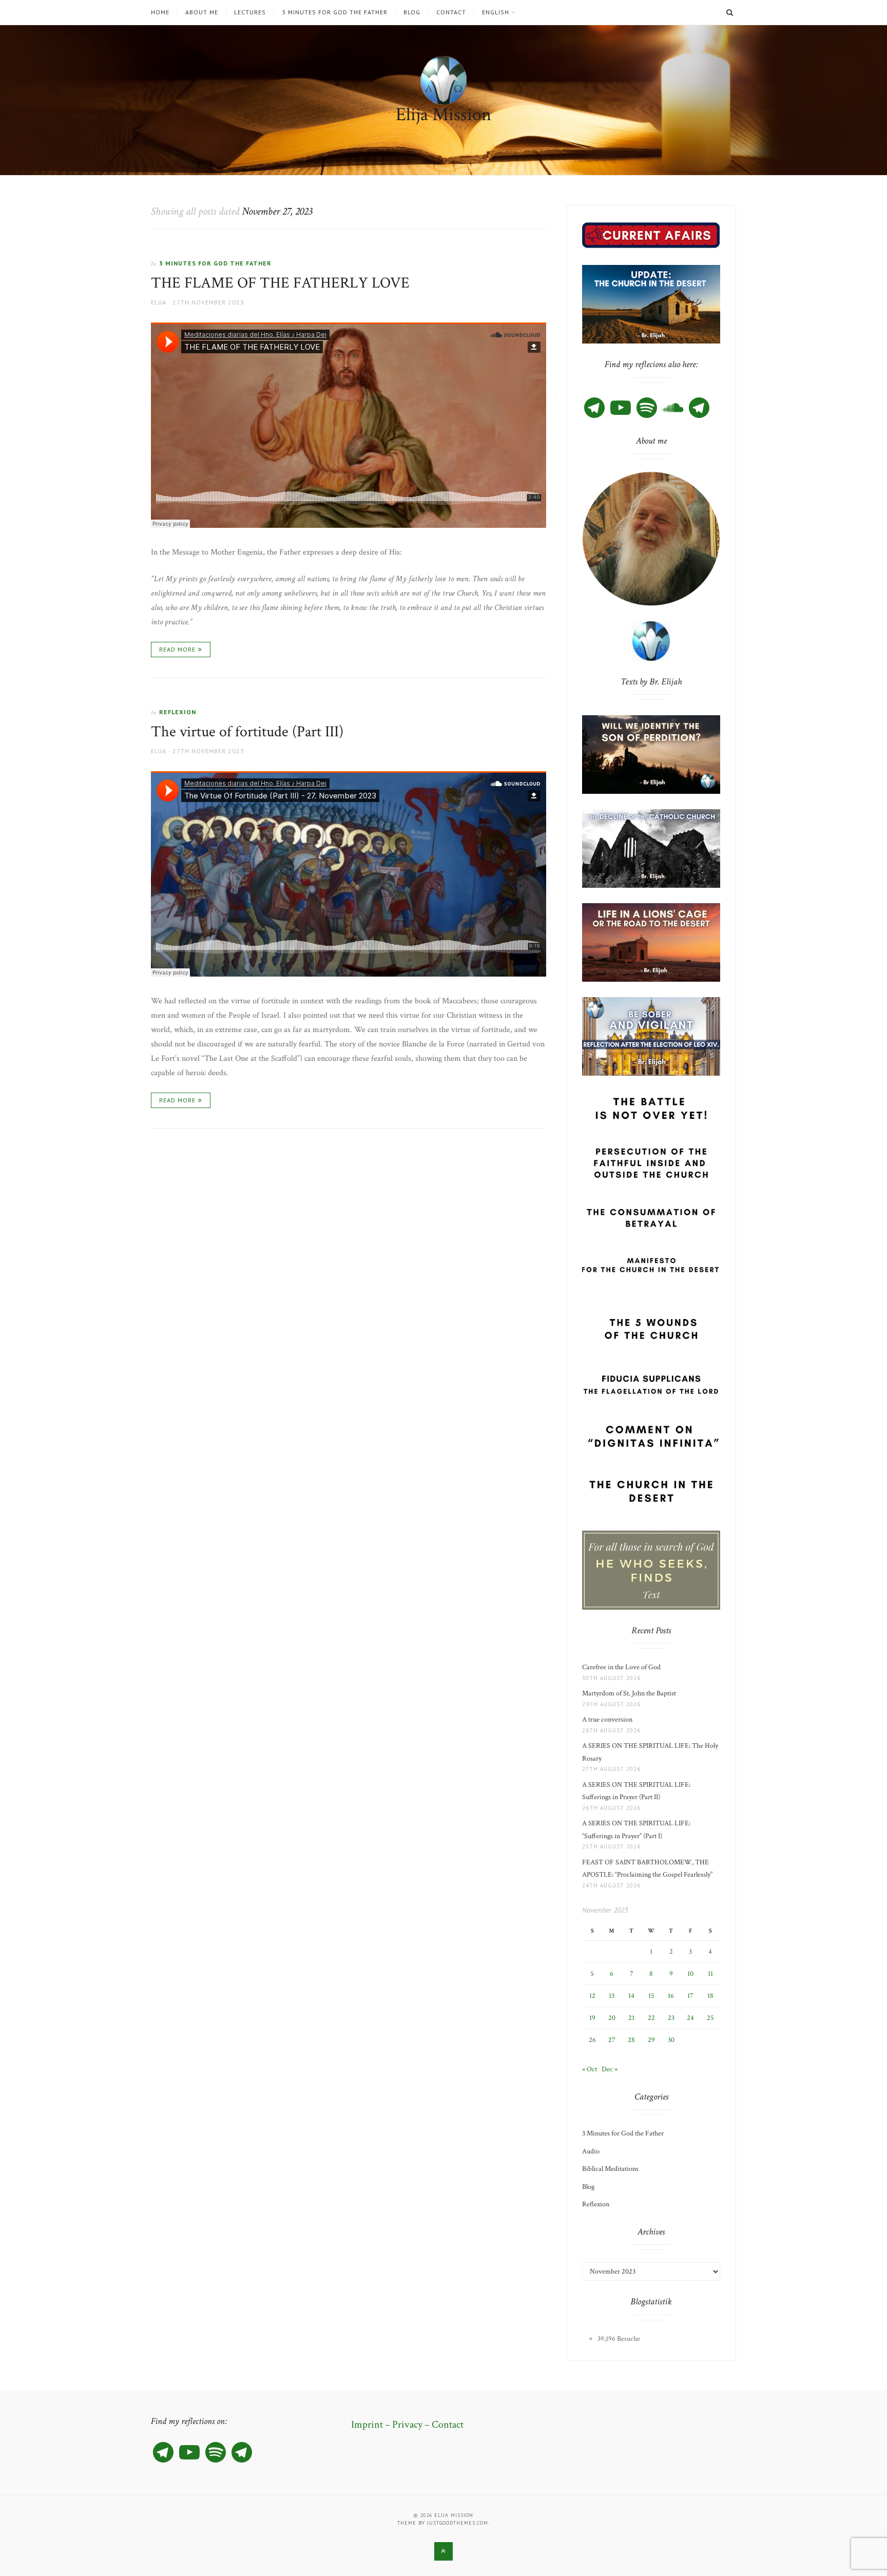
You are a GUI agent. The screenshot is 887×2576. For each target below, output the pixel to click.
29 (651, 2040)
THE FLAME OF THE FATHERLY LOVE (280, 283)
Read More (177, 649)
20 (612, 2018)
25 (710, 2018)
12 (592, 1996)
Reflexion (178, 712)
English (496, 12)
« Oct (590, 2069)
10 (690, 1974)
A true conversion (609, 1720)
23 (671, 2018)
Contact (451, 12)
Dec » (610, 2069)
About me (202, 12)
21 (631, 2018)
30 (671, 2040)
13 (612, 1996)
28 (631, 2040)
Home (160, 12)
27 (612, 2040)
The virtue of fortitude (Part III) (247, 732)
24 (690, 2018)
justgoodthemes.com (458, 2523)
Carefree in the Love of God (623, 1667)
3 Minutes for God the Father (335, 12)
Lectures (250, 12)
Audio (591, 2151)
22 (651, 2018)
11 (710, 1974)
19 (592, 2018)
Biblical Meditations (610, 2169)
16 (671, 1996)
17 (690, 1996)
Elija (159, 302)
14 (631, 1996)
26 (592, 2040)
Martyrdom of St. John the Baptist (631, 1693)
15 (651, 1996)
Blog (412, 12)
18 (710, 1996)
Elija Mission (444, 115)
